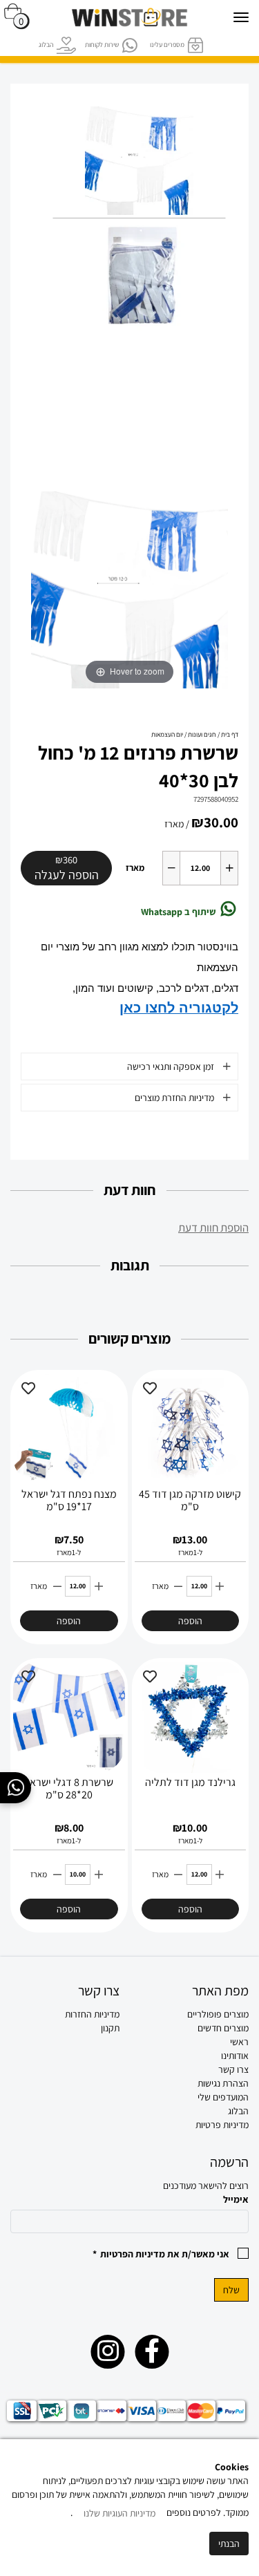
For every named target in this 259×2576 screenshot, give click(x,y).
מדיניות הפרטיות (133, 2254)
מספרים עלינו (167, 45)
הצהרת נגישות (223, 2083)
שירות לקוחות (102, 45)
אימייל (236, 2199)
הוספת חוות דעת (213, 1228)
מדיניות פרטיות (222, 2125)
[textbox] (65, 2014)
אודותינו (235, 2056)
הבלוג (46, 45)
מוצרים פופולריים (218, 2014)
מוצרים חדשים (223, 2028)
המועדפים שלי (223, 2097)
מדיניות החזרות (92, 2014)
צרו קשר (233, 2069)
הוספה (190, 1621)
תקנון (110, 2028)
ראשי (239, 2042)
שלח (231, 2290)
